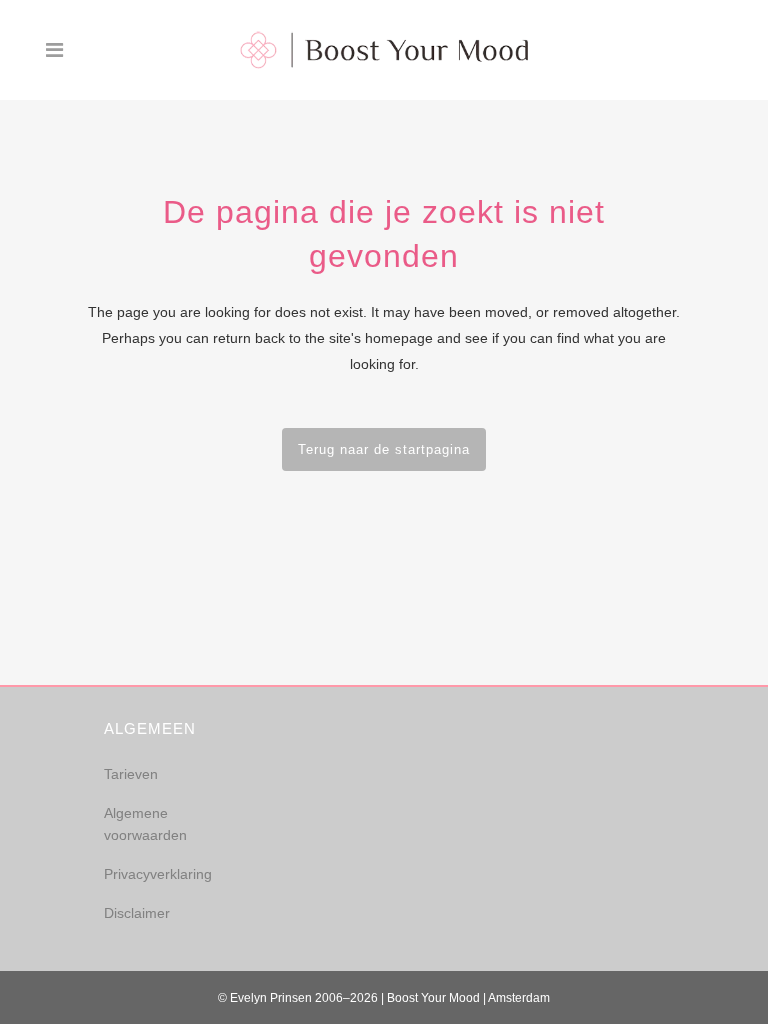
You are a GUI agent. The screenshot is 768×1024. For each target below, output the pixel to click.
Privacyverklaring (158, 874)
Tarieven (131, 774)
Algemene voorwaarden (145, 824)
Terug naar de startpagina (384, 449)
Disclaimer (137, 913)
